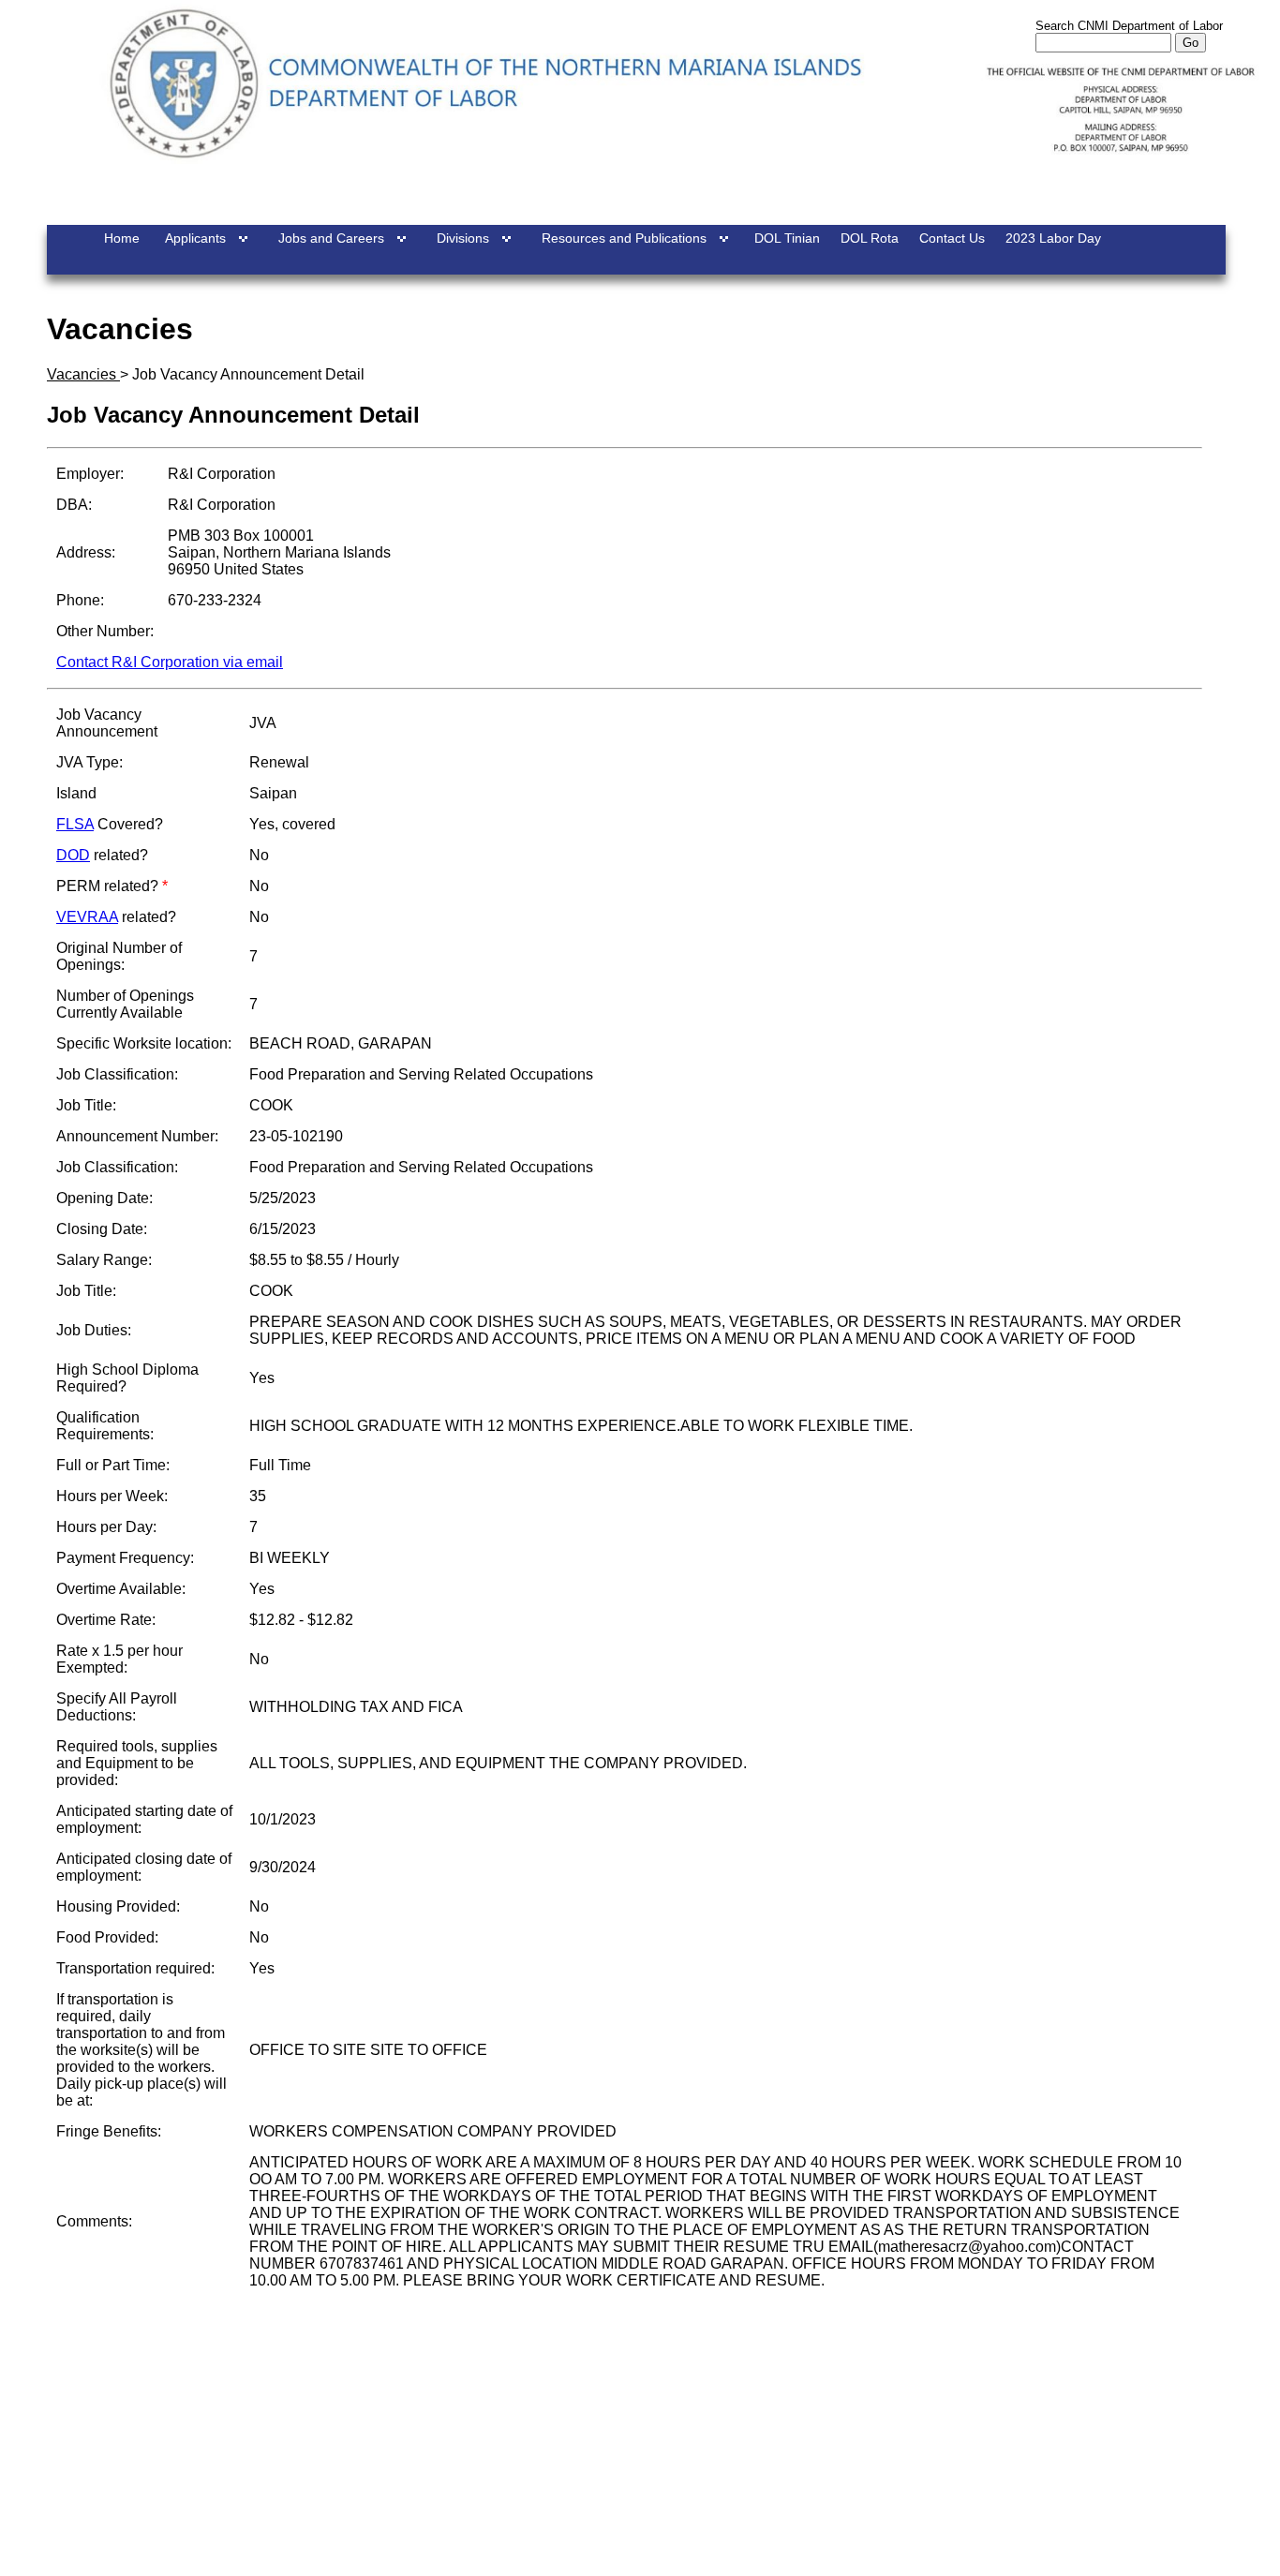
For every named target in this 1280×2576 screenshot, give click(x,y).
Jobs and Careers (331, 238)
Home (122, 238)
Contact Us (952, 238)
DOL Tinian (787, 238)
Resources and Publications (624, 238)
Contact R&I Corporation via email (170, 662)
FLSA (75, 824)
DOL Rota (870, 238)
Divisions (463, 238)
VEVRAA (87, 917)
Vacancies (83, 374)
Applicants (195, 238)
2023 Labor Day (1053, 238)
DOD (73, 855)
